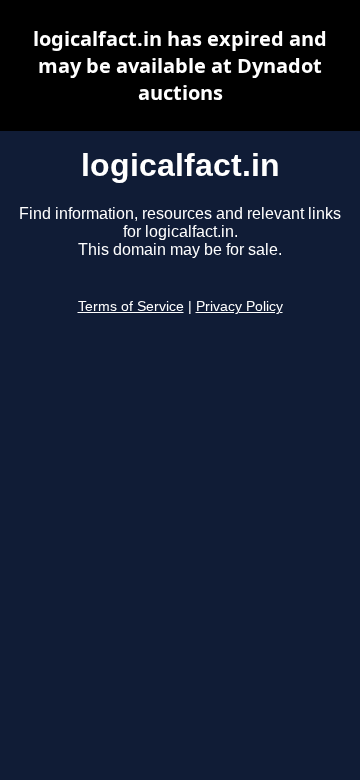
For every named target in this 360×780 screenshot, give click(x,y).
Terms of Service (131, 306)
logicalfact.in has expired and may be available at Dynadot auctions (180, 65)
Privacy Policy (239, 306)
